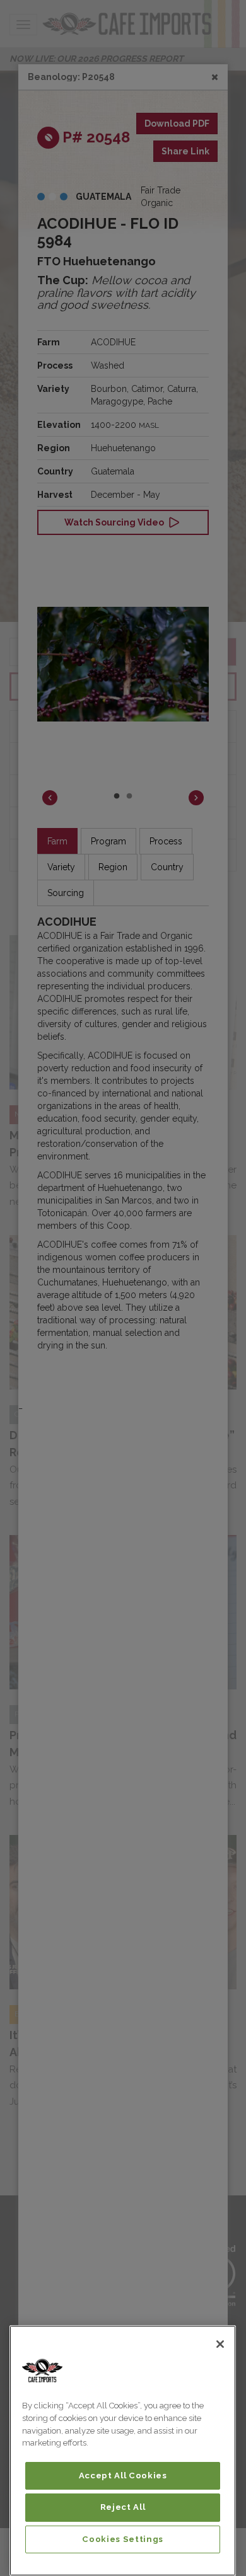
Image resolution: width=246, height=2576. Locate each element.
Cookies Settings (123, 2539)
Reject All (123, 2507)
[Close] (220, 2344)
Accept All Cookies (123, 2475)
